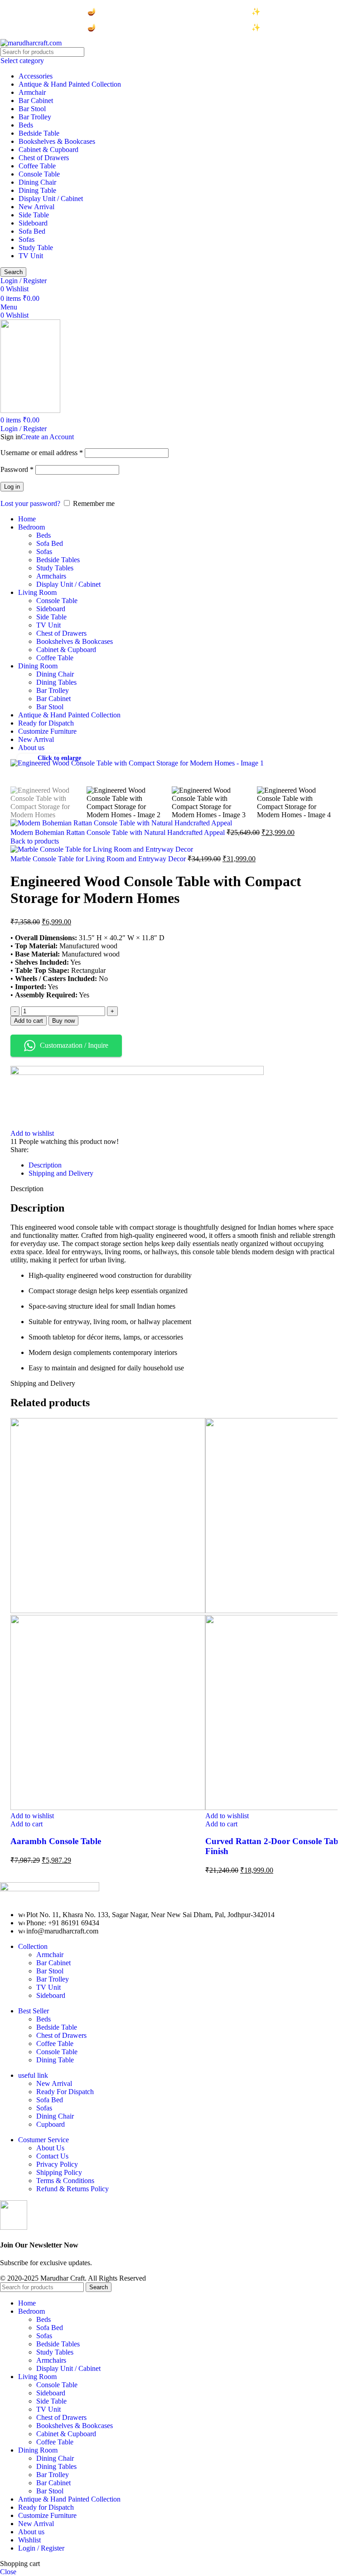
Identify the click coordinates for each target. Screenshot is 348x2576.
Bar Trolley (35, 117)
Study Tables (55, 568)
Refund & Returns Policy (72, 2189)
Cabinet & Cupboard (48, 150)
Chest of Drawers (44, 158)
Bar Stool (32, 109)
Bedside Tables (58, 560)
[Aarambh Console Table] (108, 1611)
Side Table (34, 215)
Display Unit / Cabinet (51, 199)
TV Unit (31, 256)
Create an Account (47, 437)
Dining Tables (56, 682)
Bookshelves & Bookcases (57, 141)
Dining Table (37, 190)
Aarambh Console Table (56, 1841)
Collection (33, 1946)
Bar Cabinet (36, 101)
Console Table (39, 174)
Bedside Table (39, 133)
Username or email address (42, 453)
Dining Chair (37, 182)
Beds (26, 125)
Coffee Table (37, 166)
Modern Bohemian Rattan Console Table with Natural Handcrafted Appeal (118, 832)
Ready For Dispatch (65, 2092)
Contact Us (52, 2156)
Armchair (32, 92)
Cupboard (51, 2124)
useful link (33, 2075)
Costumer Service (43, 2140)
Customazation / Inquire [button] (74, 1045)
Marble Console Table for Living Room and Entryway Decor (99, 859)
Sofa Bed (32, 231)
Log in (12, 487)
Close (8, 2572)
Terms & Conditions (65, 2181)
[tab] (45, 1165)
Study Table (36, 248)
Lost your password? (30, 503)
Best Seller (34, 2011)
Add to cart (29, 1021)
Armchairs (51, 576)
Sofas (27, 239)
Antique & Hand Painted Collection (70, 84)
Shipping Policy (59, 2172)
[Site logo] (31, 43)
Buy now (63, 1021)
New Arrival (36, 207)
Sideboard (33, 223)
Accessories (36, 76)
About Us (50, 2148)
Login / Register (41, 2548)
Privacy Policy (57, 2164)
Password (17, 469)
